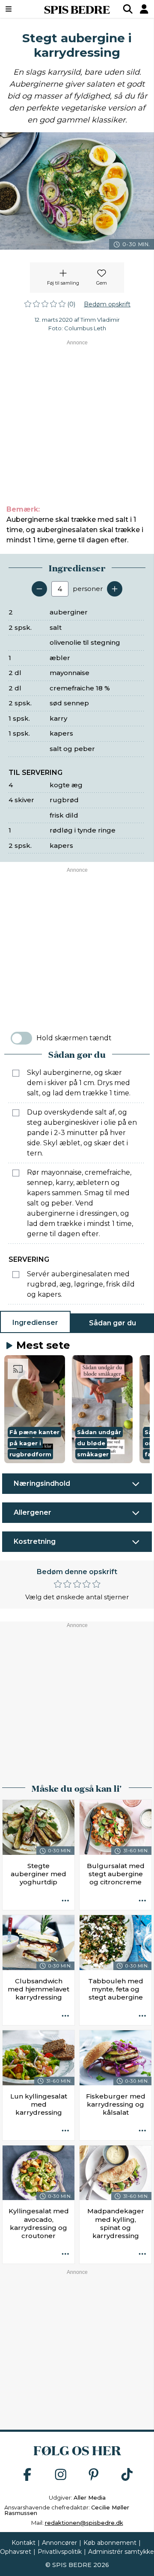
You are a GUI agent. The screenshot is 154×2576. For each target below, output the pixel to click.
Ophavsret (16, 2552)
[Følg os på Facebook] (27, 2475)
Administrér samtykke (121, 2552)
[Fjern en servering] (39, 589)
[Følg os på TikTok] (127, 2475)
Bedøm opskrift (107, 304)
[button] (35, 1409)
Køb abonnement (110, 2543)
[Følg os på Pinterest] (94, 2475)
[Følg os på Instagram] (61, 2475)
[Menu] (19, 9)
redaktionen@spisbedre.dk (84, 2523)
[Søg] (128, 9)
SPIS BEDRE (77, 9)
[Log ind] (144, 9)
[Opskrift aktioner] (65, 1901)
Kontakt (24, 2543)
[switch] (21, 1038)
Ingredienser (35, 1323)
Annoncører (59, 2543)
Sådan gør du (113, 1323)
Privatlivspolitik (60, 2552)
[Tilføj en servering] (115, 589)
